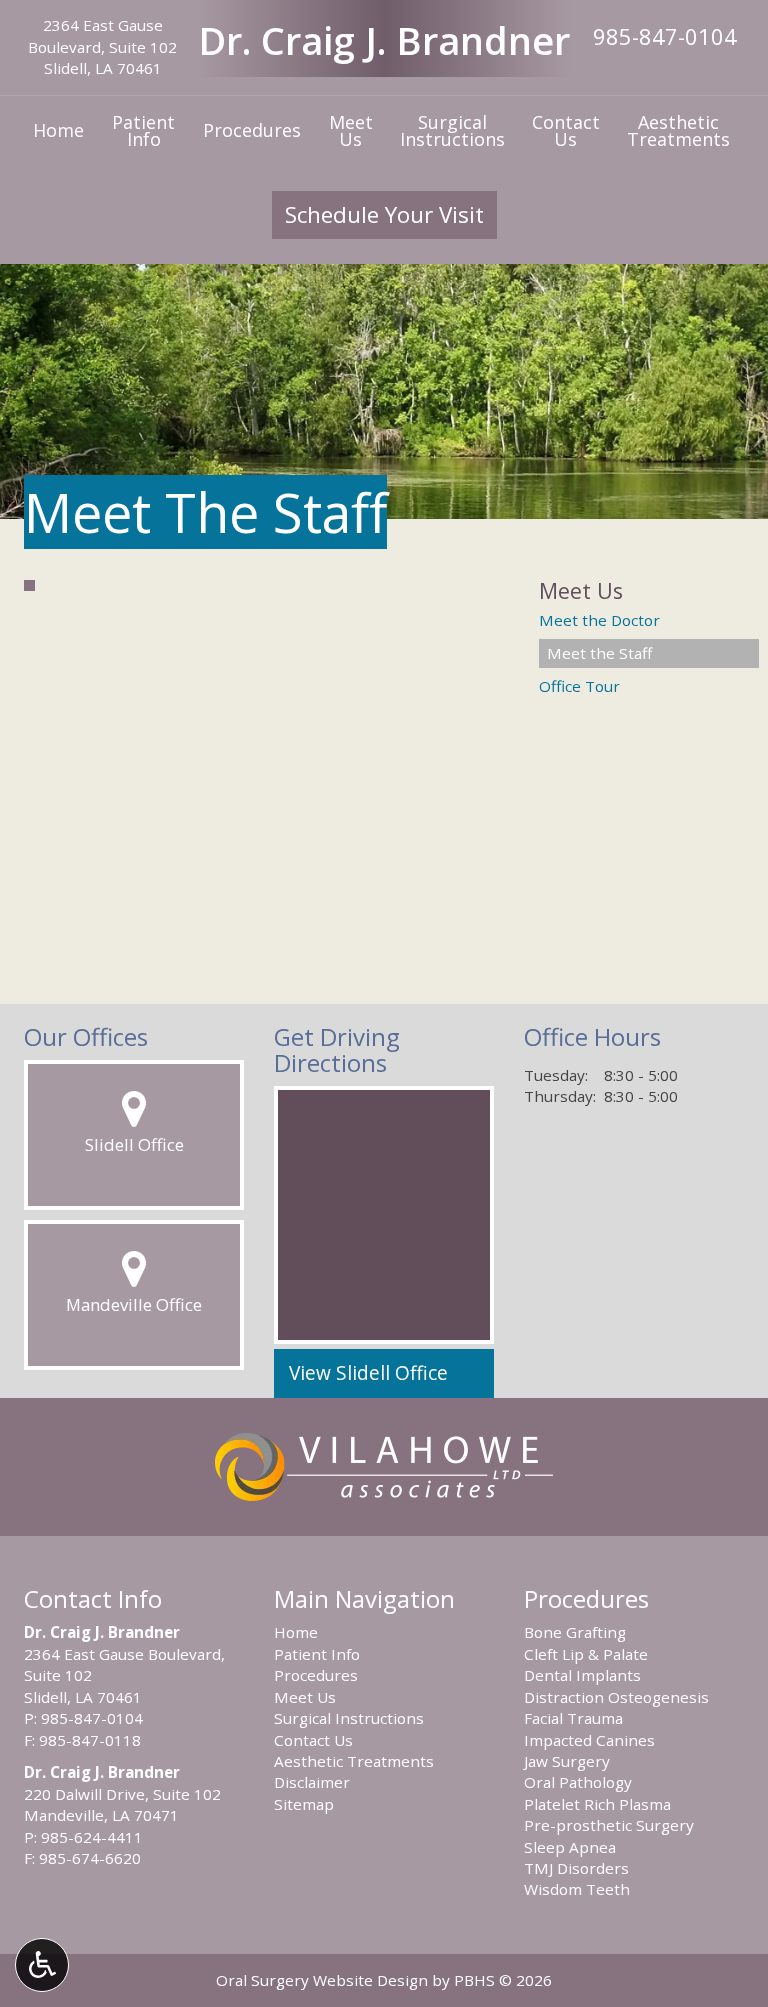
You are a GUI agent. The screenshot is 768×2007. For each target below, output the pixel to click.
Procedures (252, 130)
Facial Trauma (573, 1718)
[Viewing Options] (42, 1965)
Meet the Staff (599, 653)
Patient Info (317, 1654)
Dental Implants (582, 1675)
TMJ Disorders (576, 1868)
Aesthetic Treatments (354, 1761)
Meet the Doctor (599, 620)
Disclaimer (312, 1782)
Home (58, 130)
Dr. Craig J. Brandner (384, 40)
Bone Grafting (575, 1632)
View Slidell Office (368, 1373)
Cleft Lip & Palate (586, 1654)
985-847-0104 (665, 36)
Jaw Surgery (567, 1761)
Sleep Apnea (570, 1847)
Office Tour (579, 686)
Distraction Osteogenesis (616, 1697)
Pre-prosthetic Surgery (609, 1825)
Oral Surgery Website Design (322, 1980)
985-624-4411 (92, 1837)
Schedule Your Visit (384, 214)
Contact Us (313, 1740)
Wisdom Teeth (577, 1889)
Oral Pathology (578, 1782)
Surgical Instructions (349, 1718)
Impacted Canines (589, 1740)
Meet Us (581, 590)
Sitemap (304, 1804)
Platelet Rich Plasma (597, 1804)
